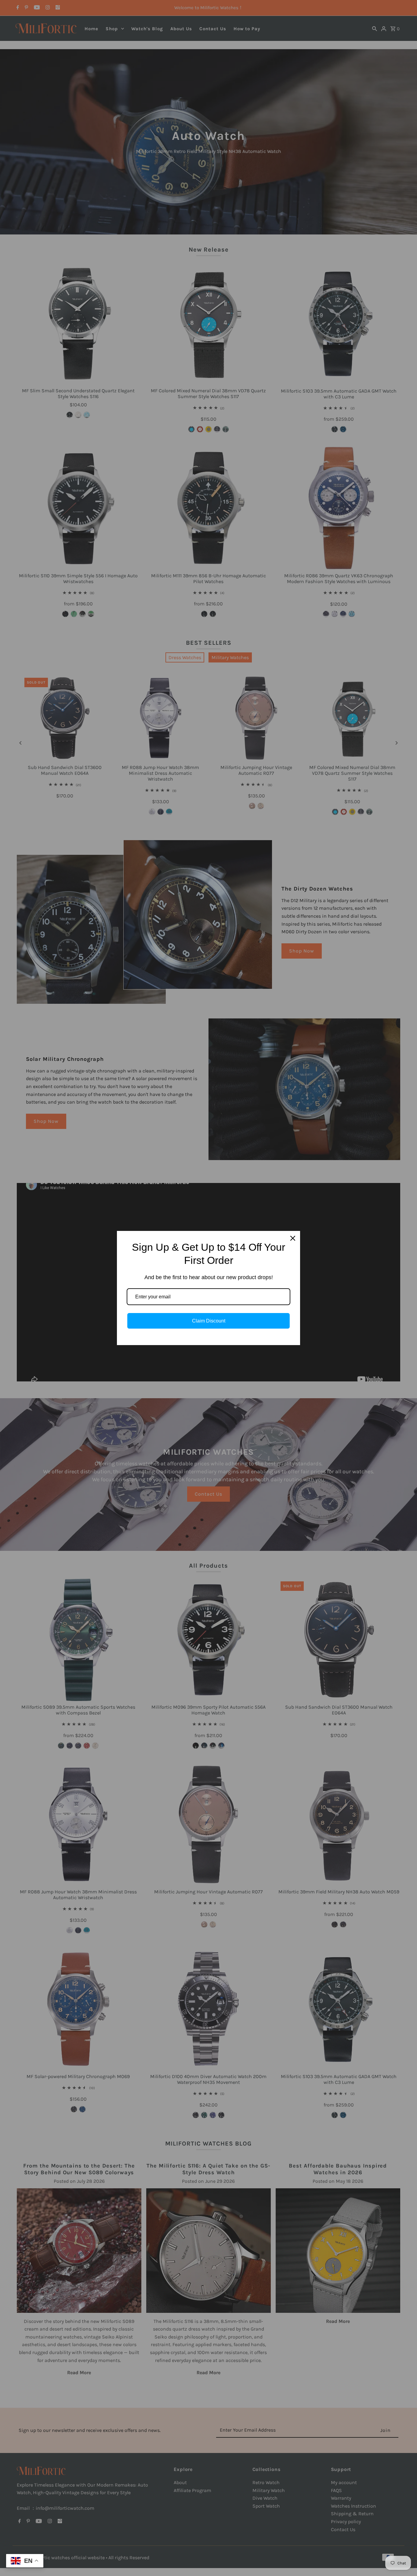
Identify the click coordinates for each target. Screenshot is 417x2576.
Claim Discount (209, 1321)
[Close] (293, 1238)
